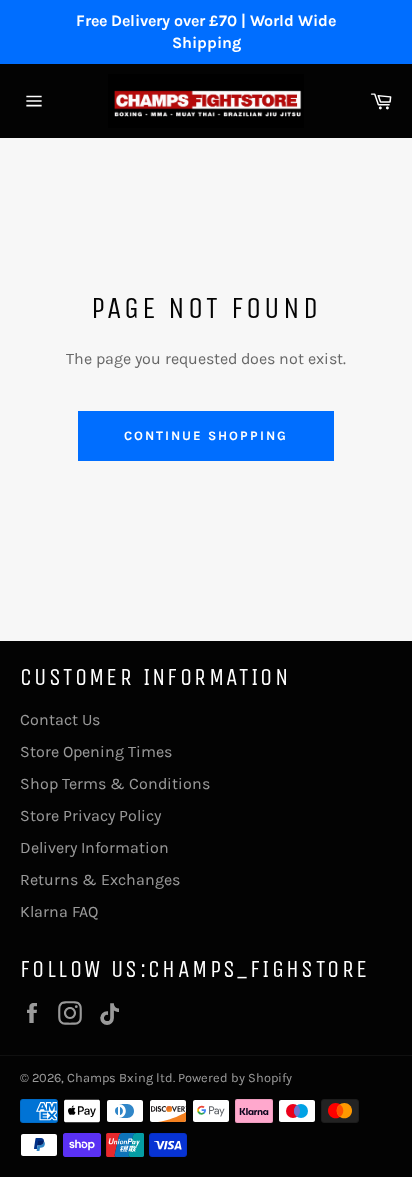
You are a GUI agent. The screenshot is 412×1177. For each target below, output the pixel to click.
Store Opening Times (96, 751)
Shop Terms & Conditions (115, 783)
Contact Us (60, 719)
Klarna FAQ (59, 911)
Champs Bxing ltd (120, 1077)
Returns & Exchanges (100, 879)
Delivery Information (94, 847)
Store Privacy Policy (90, 815)
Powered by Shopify (235, 1077)
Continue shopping (205, 435)
